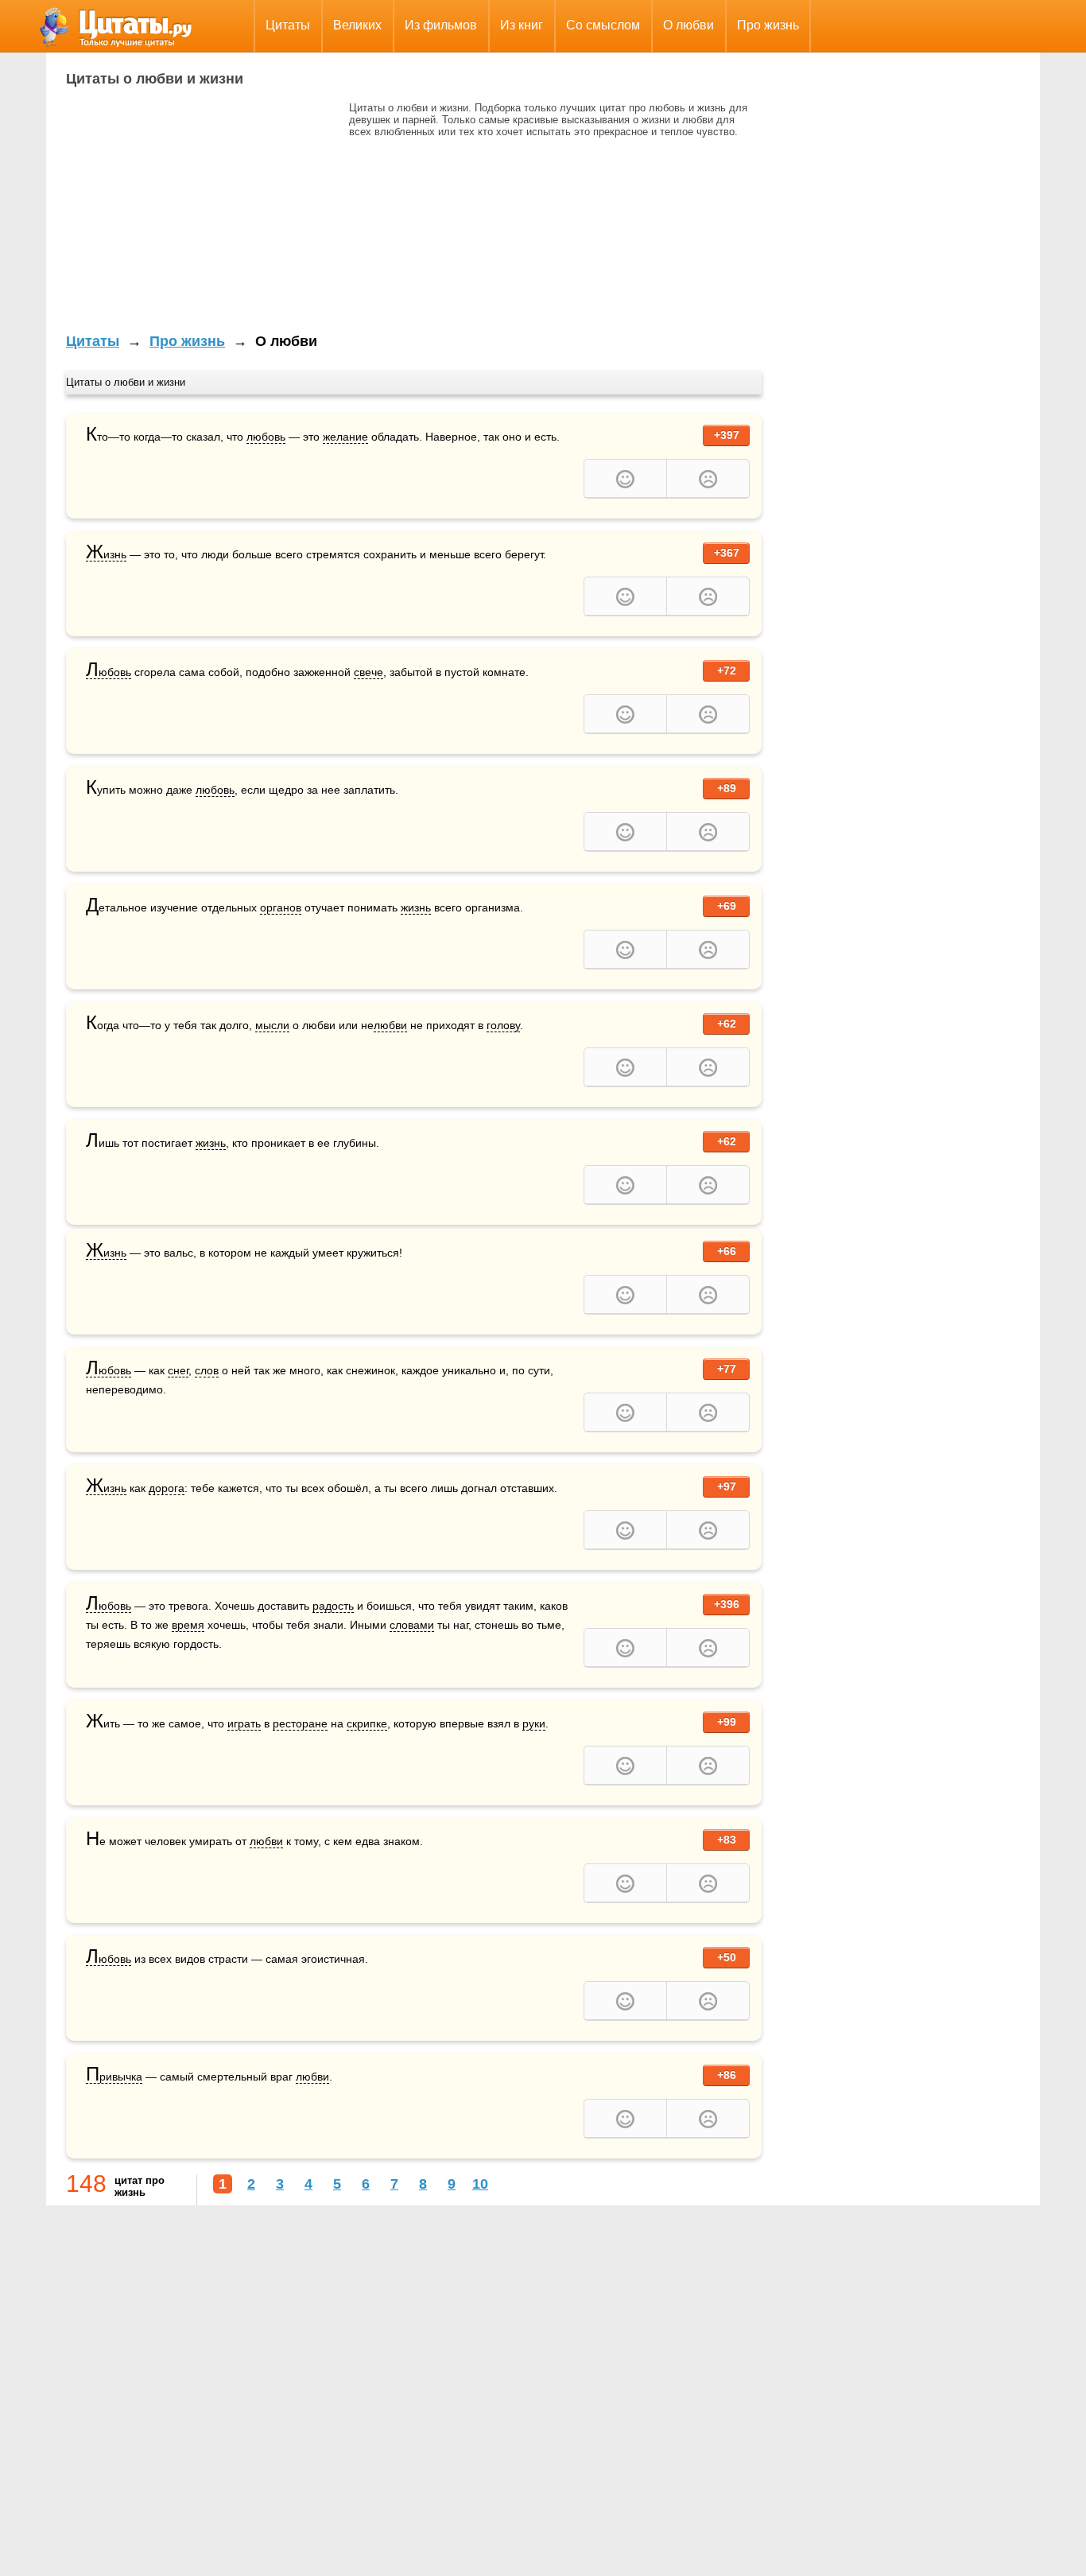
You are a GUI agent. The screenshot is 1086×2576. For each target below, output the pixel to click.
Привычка (114, 2077)
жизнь (416, 907)
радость (333, 1606)
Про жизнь (768, 25)
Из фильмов (441, 25)
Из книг (522, 25)
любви (390, 1025)
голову (503, 1025)
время (188, 1625)
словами (412, 1625)
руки (534, 1723)
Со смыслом (603, 25)
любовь (266, 437)
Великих (357, 25)
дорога (167, 1488)
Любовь (109, 672)
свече (368, 672)
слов (207, 1370)
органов (281, 907)
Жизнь (106, 555)
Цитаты (288, 25)
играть (244, 1723)
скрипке (367, 1723)
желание (345, 437)
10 (480, 2184)
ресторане (300, 1723)
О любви (688, 25)
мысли (272, 1025)
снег (178, 1370)
